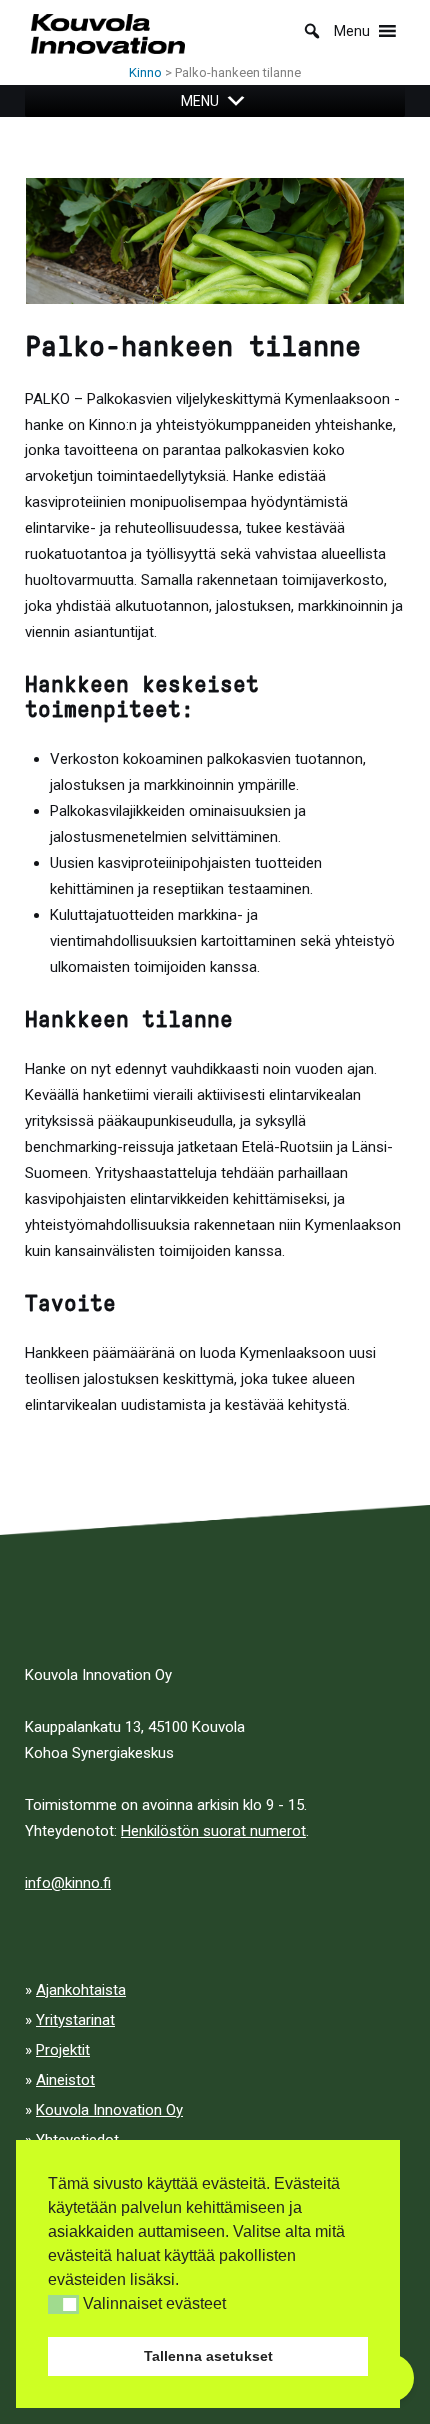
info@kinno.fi (68, 1883)
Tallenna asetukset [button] (208, 2356)
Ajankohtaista (81, 1990)
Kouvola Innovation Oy (109, 2110)
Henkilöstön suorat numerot (213, 1831)
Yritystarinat (75, 2020)
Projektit (63, 2050)
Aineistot (65, 2080)
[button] (63, 2304)
